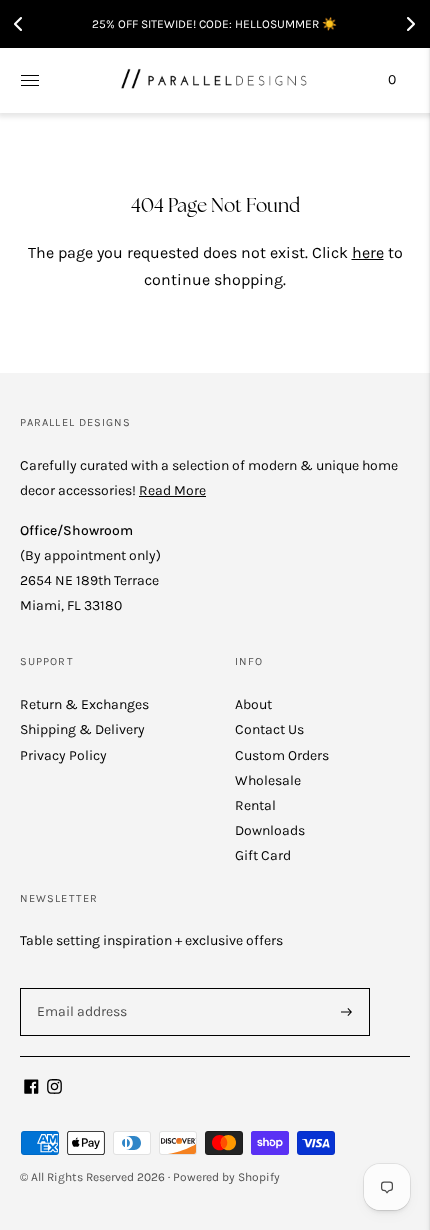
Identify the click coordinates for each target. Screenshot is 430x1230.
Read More (172, 490)
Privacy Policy (63, 755)
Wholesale (268, 780)
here (368, 252)
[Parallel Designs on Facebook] (31, 1089)
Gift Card (263, 855)
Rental (255, 805)
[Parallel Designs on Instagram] (54, 1089)
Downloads (270, 830)
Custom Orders (282, 755)
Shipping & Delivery (82, 729)
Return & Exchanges (84, 704)
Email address (79, 987)
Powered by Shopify (226, 1177)
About (253, 704)
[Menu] (30, 80)
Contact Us (269, 729)
